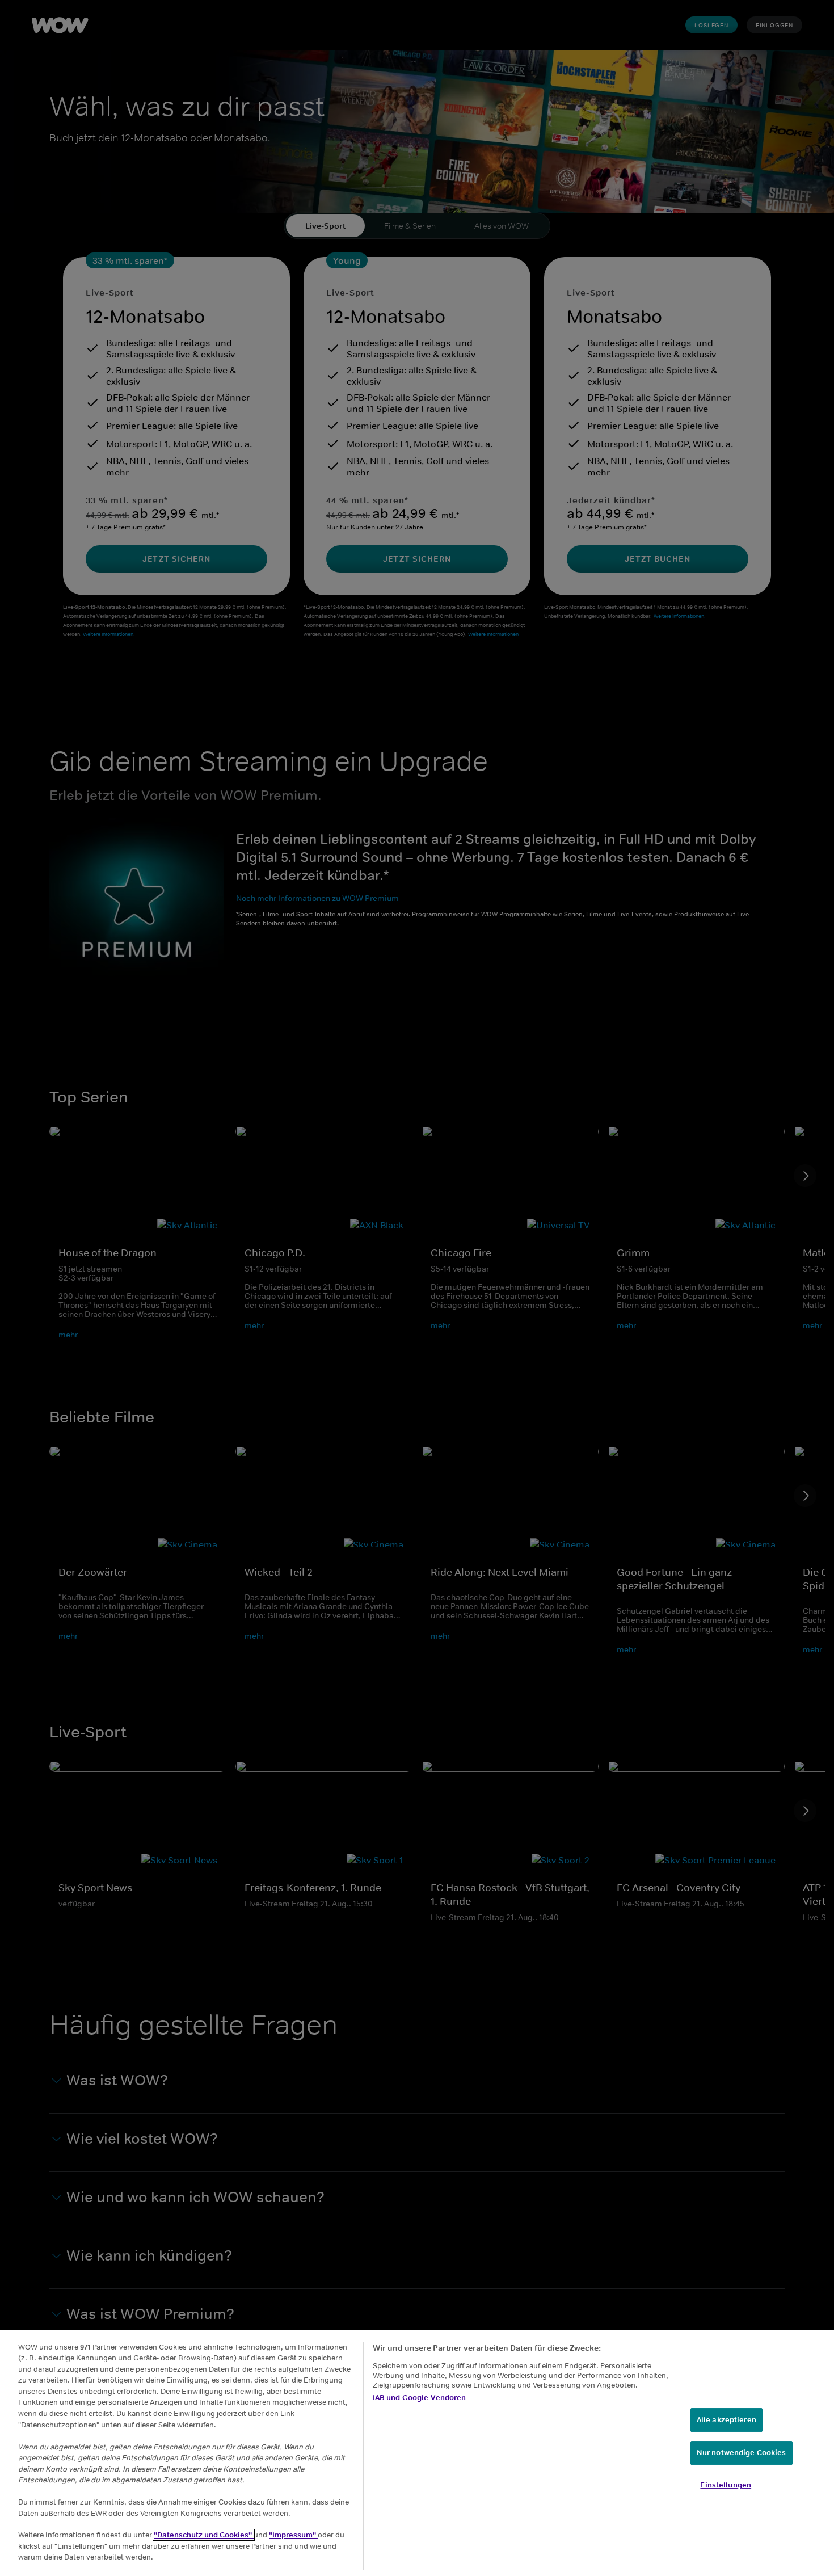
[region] (417, 2453)
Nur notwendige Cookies (742, 2453)
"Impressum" (293, 2535)
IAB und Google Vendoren (420, 2398)
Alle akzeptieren (726, 2420)
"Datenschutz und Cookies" (204, 2535)
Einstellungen (726, 2485)
